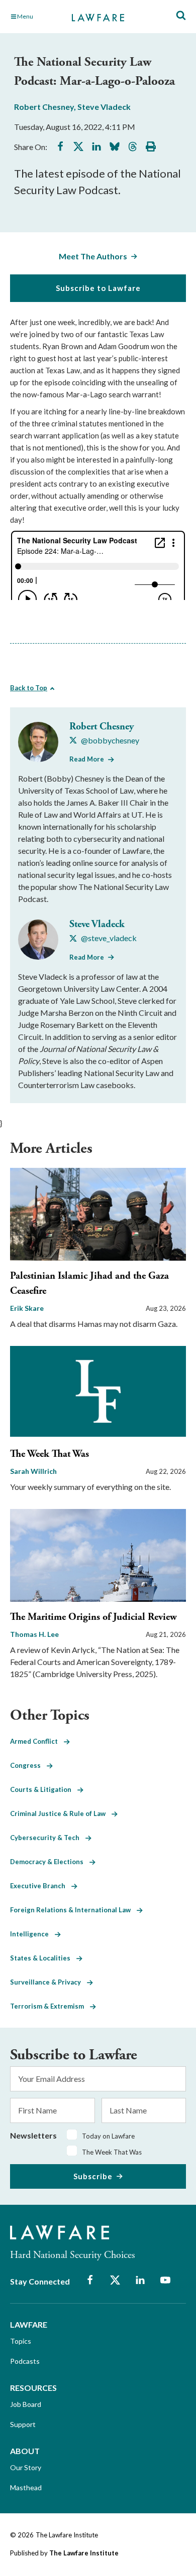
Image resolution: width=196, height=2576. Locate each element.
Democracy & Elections (50, 1862)
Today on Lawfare (108, 2136)
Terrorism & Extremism (50, 2006)
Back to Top (29, 688)
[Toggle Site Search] (181, 16)
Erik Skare (27, 1308)
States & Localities (43, 1958)
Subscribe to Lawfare (98, 288)
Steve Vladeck (104, 107)
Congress (28, 1765)
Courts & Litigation (44, 1789)
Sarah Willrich (33, 1471)
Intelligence (32, 1934)
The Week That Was (50, 1454)
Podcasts (25, 2361)
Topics (21, 2341)
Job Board (26, 2404)
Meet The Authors (93, 256)
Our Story (26, 2467)
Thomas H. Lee (34, 1634)
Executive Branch (41, 1886)
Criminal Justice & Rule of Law (61, 1813)
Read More (87, 759)
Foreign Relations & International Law (73, 1910)
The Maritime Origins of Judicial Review (93, 1617)
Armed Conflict (37, 1741)
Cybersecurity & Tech (48, 1838)
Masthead (26, 2487)
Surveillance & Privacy (48, 1982)
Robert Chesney (44, 107)
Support (23, 2424)
